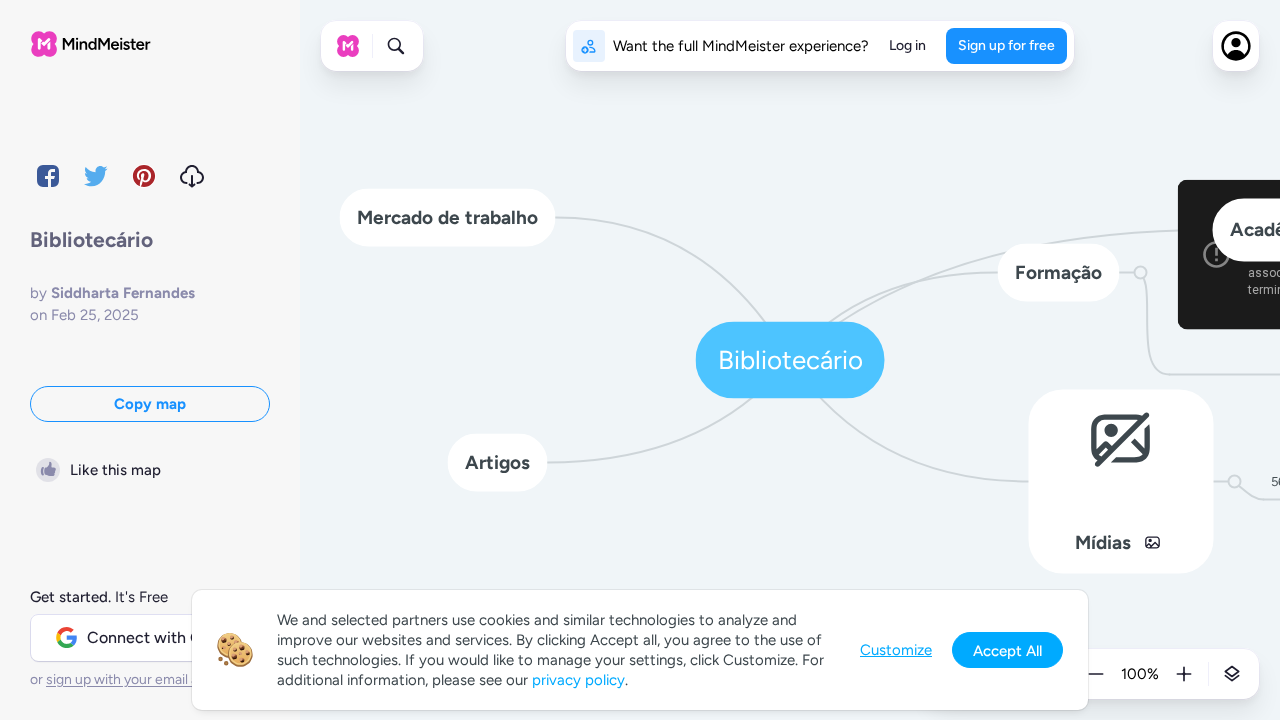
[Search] (396, 46)
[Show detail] (1232, 674)
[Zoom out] (1096, 674)
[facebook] (48, 176)
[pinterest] (144, 176)
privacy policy (578, 680)
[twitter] (96, 176)
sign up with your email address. (145, 679)
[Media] (1153, 542)
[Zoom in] (1184, 674)
